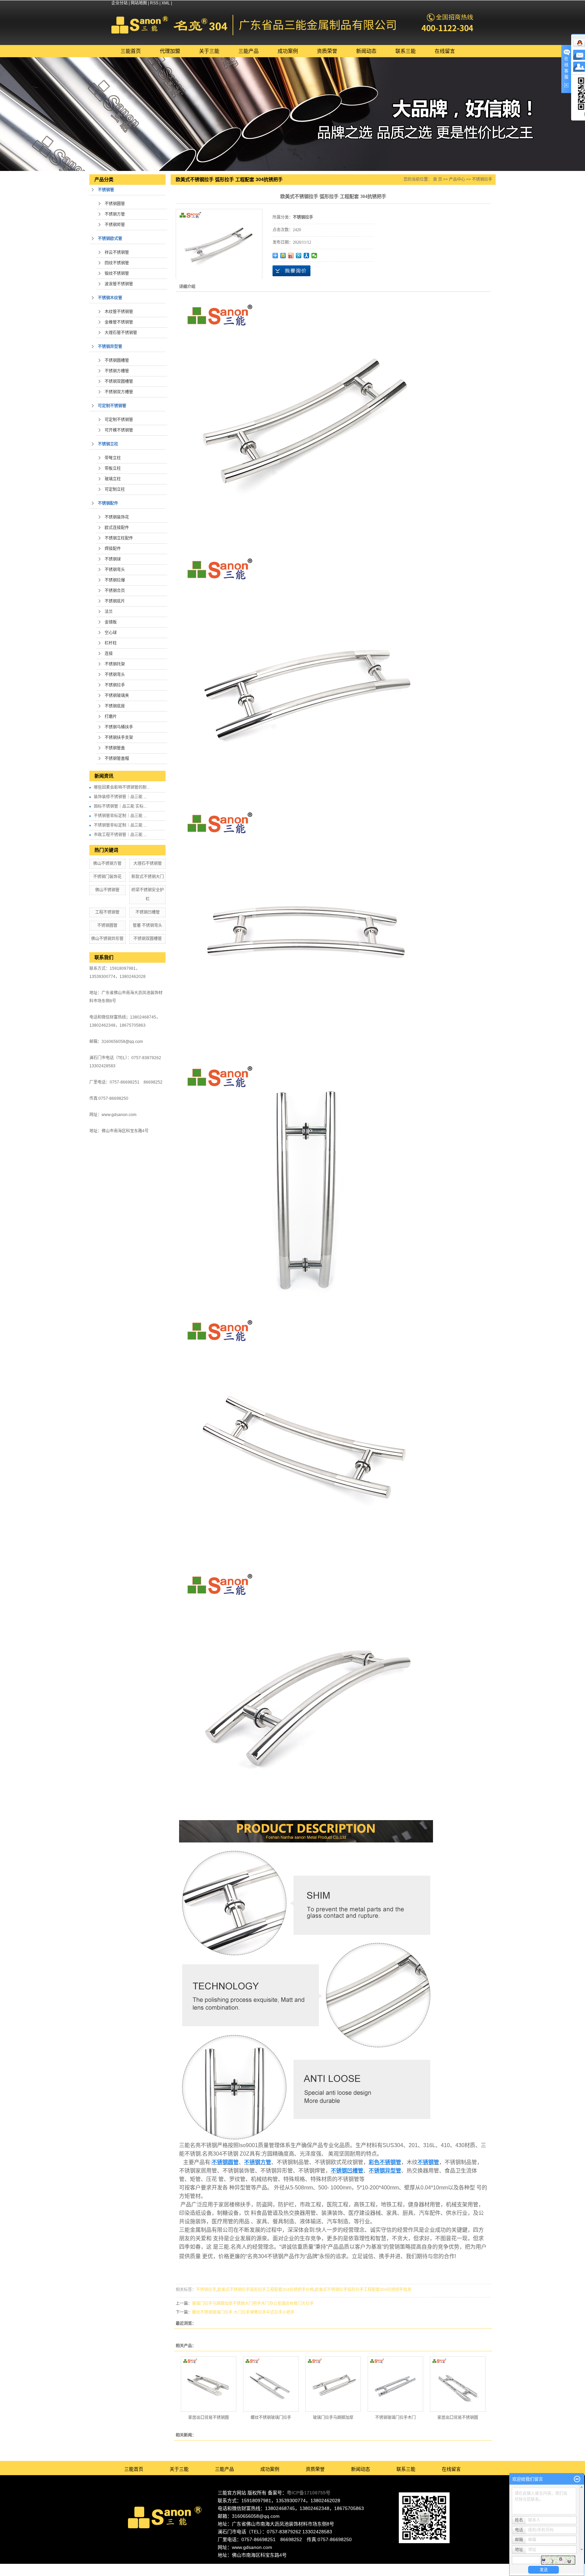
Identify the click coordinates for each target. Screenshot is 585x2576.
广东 (273, 2567)
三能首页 (131, 51)
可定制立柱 (115, 489)
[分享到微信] (314, 256)
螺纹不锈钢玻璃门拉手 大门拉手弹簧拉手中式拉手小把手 (243, 2312)
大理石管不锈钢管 (121, 333)
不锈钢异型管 (110, 347)
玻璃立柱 (113, 479)
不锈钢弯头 (115, 570)
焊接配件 (113, 549)
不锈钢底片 (115, 601)
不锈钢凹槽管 (148, 912)
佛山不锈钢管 (107, 890)
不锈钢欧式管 (110, 239)
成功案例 (288, 51)
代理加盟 (170, 51)
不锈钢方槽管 (117, 371)
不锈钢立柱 (108, 444)
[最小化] (577, 2479)
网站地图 (139, 3)
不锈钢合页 (115, 591)
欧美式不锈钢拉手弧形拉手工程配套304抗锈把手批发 (363, 2290)
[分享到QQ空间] (283, 256)
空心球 (111, 633)
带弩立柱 (113, 458)
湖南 (337, 2567)
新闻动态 (366, 51)
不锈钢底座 (115, 706)
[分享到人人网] (307, 256)
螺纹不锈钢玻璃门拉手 (271, 2418)
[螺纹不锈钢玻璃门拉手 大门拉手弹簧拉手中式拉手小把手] (271, 2384)
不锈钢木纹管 (110, 298)
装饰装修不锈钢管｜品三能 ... (120, 797)
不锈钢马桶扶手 (119, 727)
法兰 (109, 612)
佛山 (282, 2567)
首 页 (438, 179)
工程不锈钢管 (107, 912)
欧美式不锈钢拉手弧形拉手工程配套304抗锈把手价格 (266, 2290)
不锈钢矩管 (115, 225)
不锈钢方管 (115, 214)
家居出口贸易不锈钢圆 (209, 2418)
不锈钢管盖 (115, 748)
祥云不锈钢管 (117, 253)
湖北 (346, 2567)
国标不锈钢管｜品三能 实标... (120, 806)
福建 (328, 2567)
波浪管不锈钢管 (119, 284)
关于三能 (209, 51)
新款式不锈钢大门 (148, 877)
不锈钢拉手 (115, 685)
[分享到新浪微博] (291, 256)
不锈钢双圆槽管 (119, 381)
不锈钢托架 (115, 664)
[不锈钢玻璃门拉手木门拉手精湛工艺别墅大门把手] (395, 2384)
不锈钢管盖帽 (117, 759)
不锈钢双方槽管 (119, 392)
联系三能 (406, 51)
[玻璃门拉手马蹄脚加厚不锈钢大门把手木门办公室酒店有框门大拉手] (333, 2384)
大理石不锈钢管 (148, 864)
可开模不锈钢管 (119, 430)
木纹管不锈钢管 (119, 312)
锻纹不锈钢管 (117, 274)
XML (166, 3)
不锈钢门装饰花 (107, 877)
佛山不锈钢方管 (107, 864)
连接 (109, 654)
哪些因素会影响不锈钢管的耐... (122, 787)
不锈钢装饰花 (117, 517)
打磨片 (111, 717)
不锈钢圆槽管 (117, 361)
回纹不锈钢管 (117, 263)
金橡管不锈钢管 (119, 322)
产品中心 (457, 179)
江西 (355, 2567)
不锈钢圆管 (115, 204)
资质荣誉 (327, 51)
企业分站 (120, 3)
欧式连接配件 (117, 528)
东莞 (291, 2567)
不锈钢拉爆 (115, 580)
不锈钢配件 (108, 503)
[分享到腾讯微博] (299, 256)
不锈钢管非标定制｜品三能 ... (120, 816)
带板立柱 (113, 468)
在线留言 (445, 51)
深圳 (309, 2567)
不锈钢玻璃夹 (117, 696)
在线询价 (291, 271)
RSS (154, 3)
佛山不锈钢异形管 (107, 939)
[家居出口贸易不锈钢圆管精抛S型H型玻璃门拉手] (209, 2384)
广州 (300, 2567)
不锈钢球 (113, 559)
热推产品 (234, 2567)
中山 (319, 2567)
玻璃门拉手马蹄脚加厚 (333, 2418)
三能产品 (248, 51)
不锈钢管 (106, 190)
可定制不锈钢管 (112, 406)
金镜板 (111, 622)
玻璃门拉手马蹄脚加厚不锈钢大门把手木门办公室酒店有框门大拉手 (253, 2304)
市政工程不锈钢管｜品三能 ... (120, 835)
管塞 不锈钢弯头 (147, 925)
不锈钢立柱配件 (119, 538)
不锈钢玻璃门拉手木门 (395, 2418)
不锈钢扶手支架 (119, 738)
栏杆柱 (111, 643)
